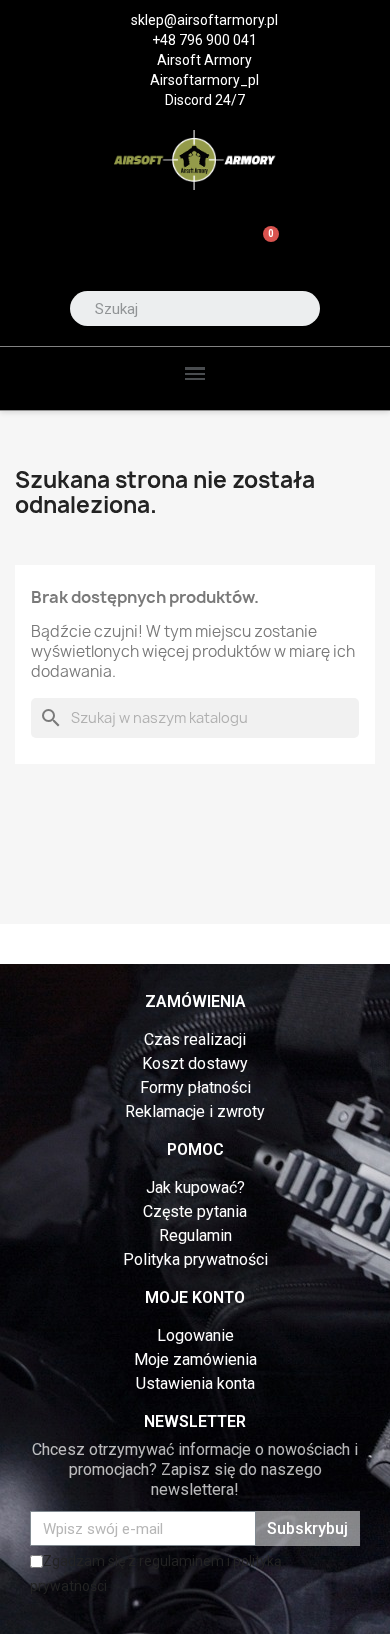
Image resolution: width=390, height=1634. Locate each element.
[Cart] (262, 245)
